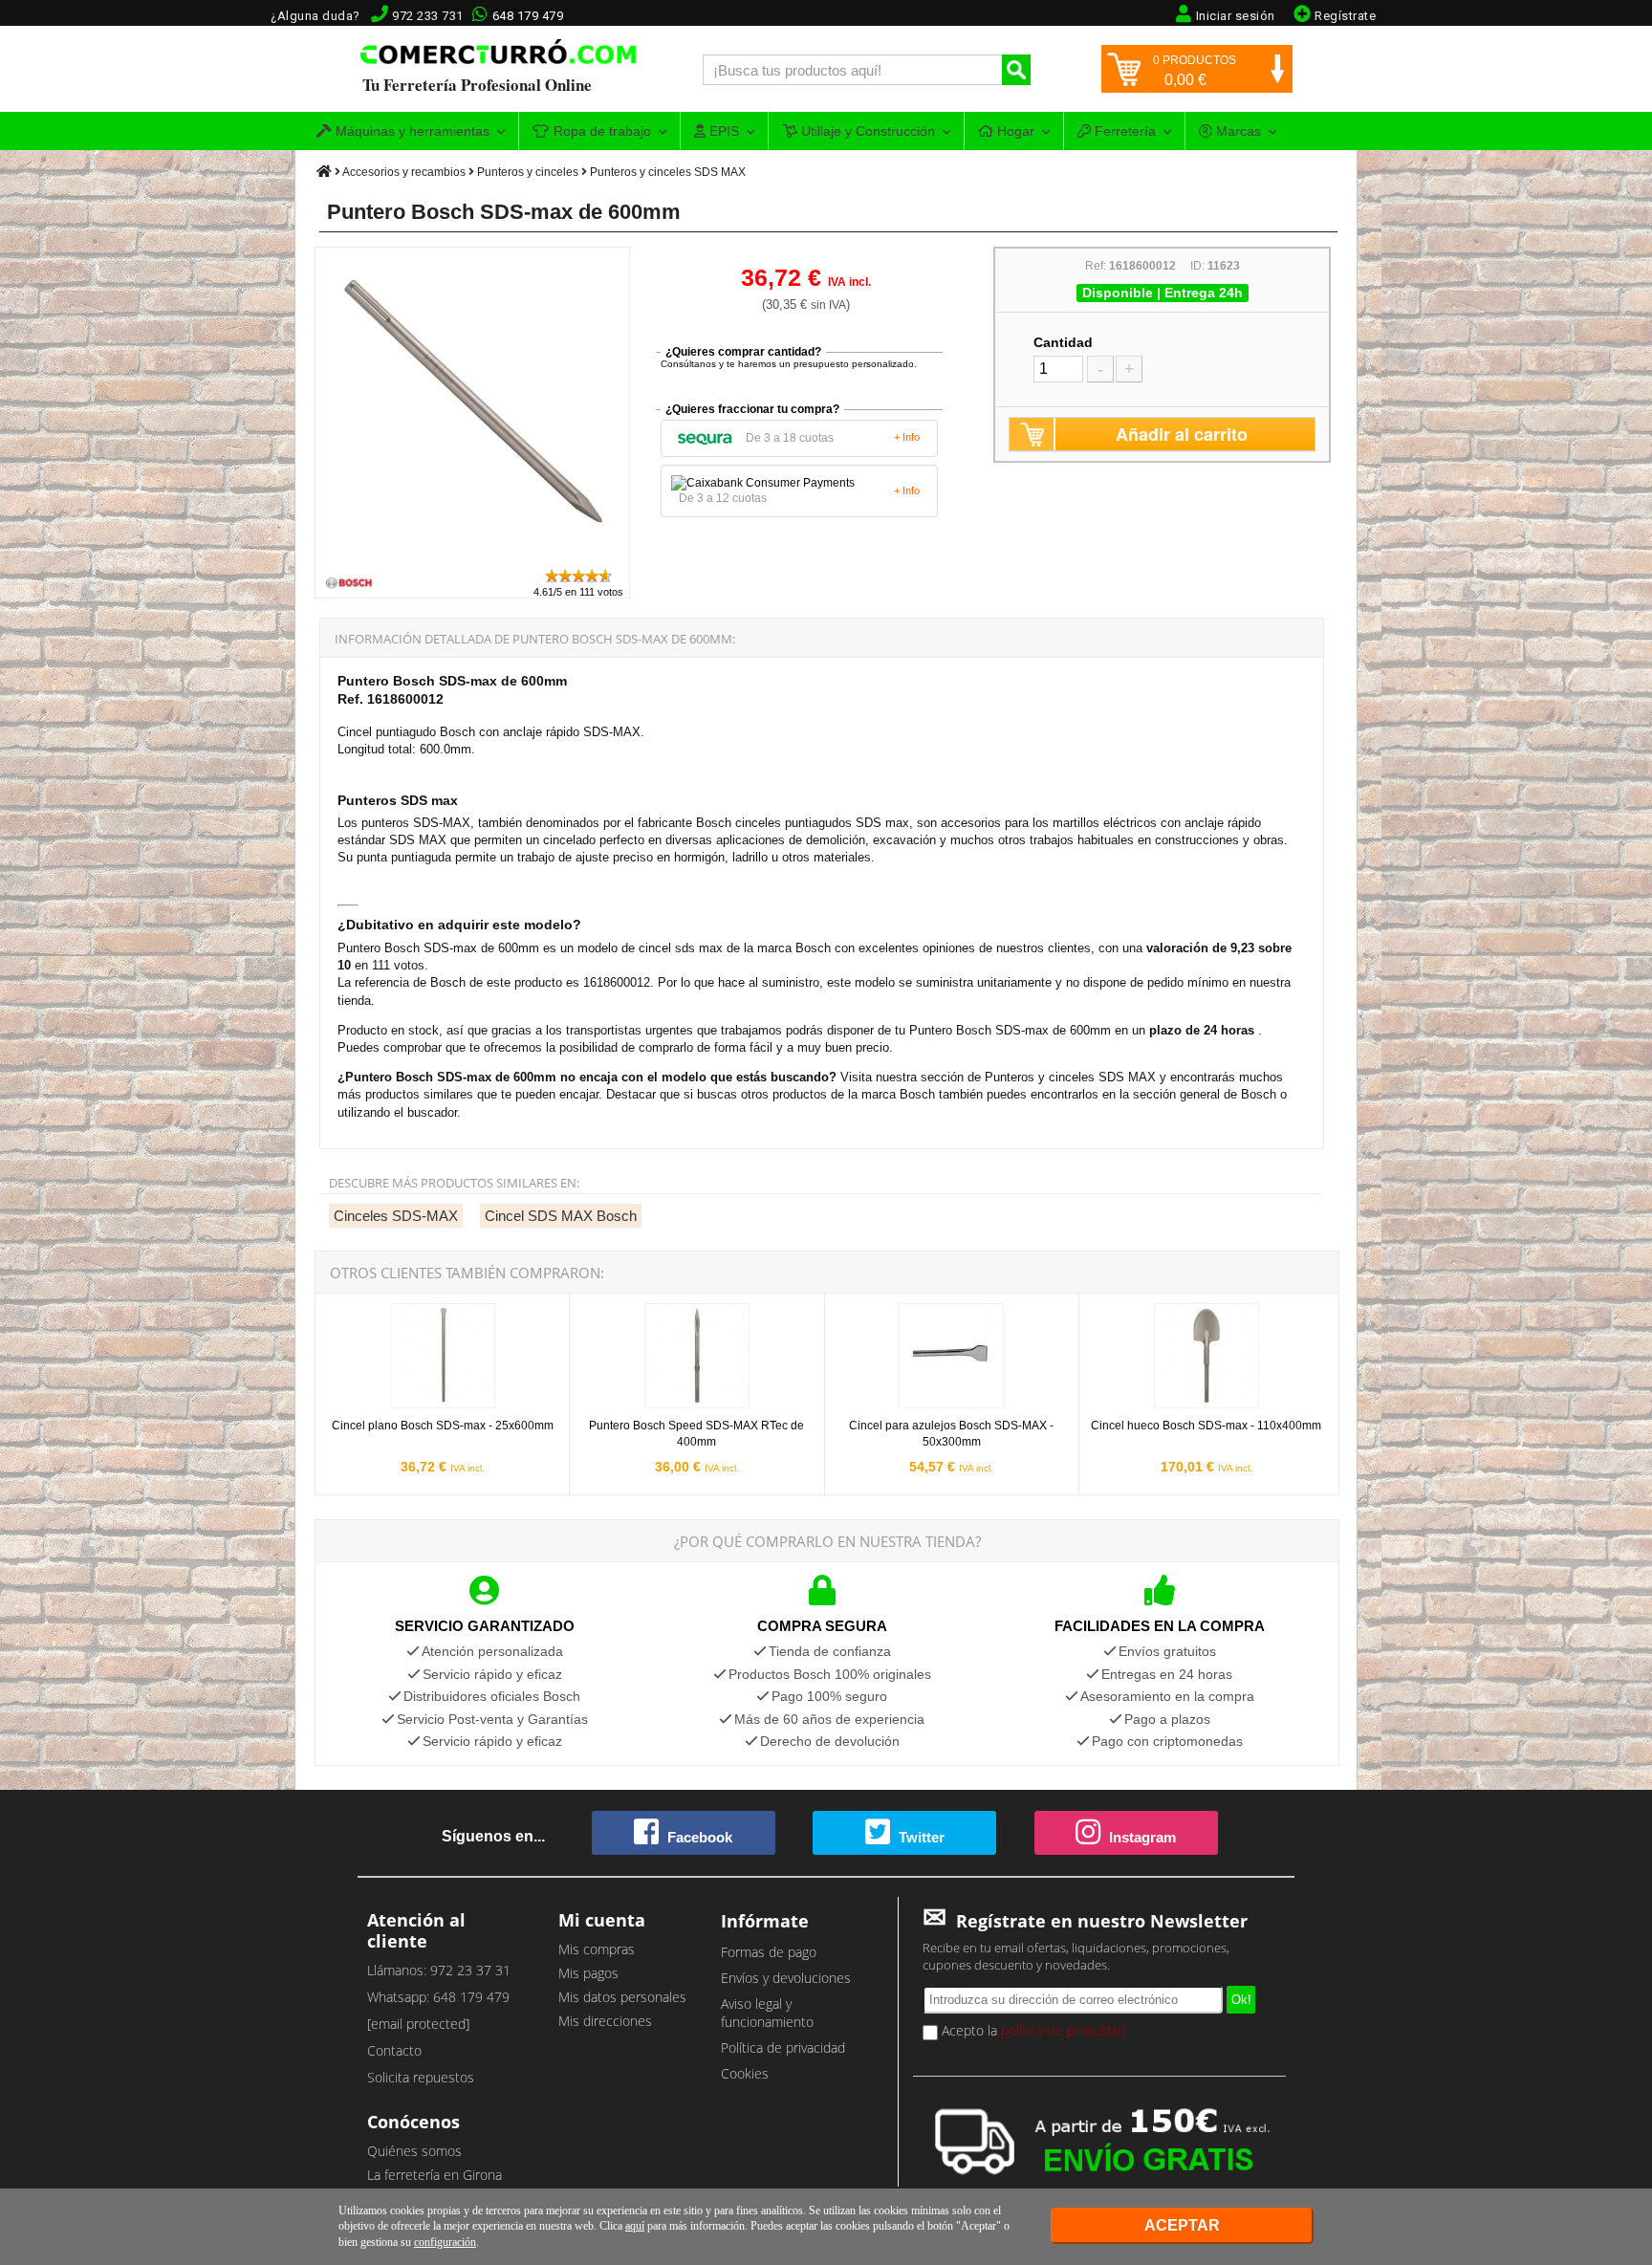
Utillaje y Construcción (866, 131)
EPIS (722, 131)
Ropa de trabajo (600, 131)
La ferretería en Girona (435, 2175)
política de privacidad (1063, 2030)
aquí (635, 2226)
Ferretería (1123, 131)
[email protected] (418, 2024)
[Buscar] (1016, 70)
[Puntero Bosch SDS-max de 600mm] (473, 558)
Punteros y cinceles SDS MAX (668, 172)
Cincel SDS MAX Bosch (561, 1216)
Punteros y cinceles (528, 172)
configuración (445, 2242)
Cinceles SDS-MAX (396, 1216)
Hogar (1014, 131)
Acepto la (1032, 2030)
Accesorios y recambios (404, 172)
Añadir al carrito (1182, 434)
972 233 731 (428, 16)
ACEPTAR (1182, 2225)
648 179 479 (528, 16)
